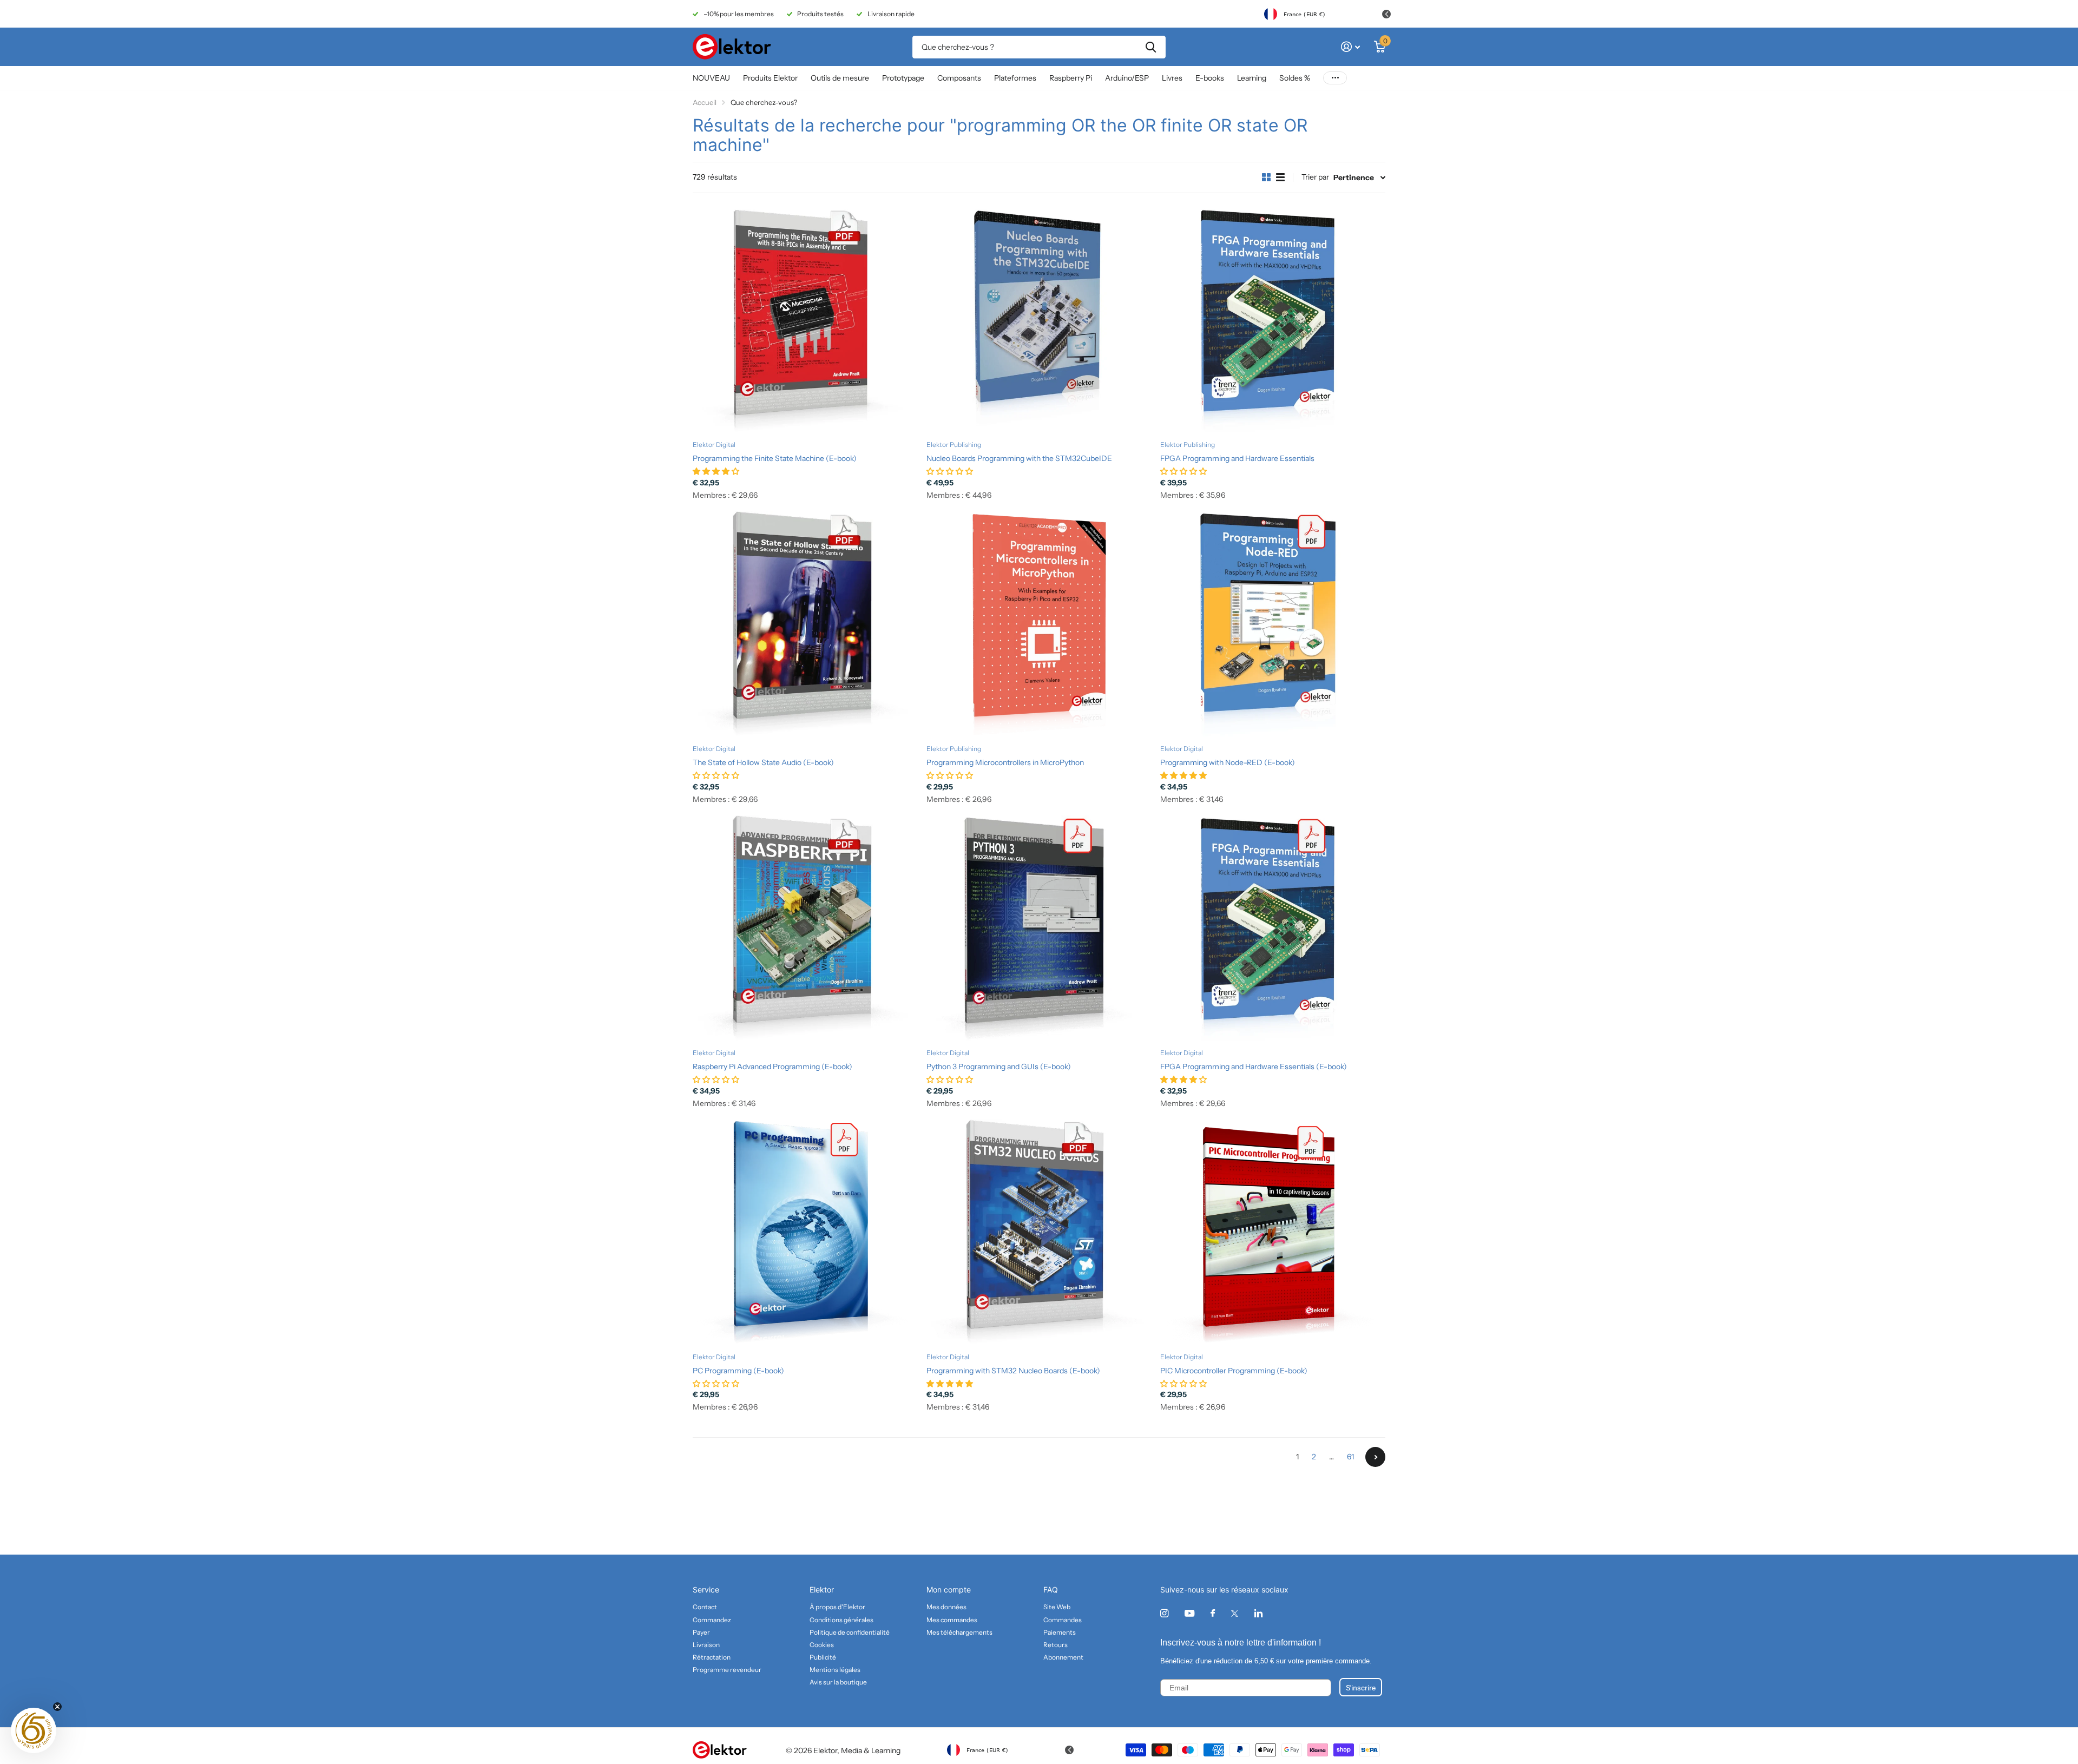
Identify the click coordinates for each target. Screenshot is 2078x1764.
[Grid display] (1266, 177)
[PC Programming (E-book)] (805, 1232)
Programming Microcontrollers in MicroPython (1005, 762)
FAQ (1051, 1589)
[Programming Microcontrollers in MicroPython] (1039, 624)
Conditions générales (841, 1620)
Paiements (1060, 1632)
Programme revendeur (727, 1670)
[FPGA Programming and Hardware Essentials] (1273, 320)
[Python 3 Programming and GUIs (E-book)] (1039, 928)
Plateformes (1015, 78)
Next (1375, 1457)
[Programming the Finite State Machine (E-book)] (805, 320)
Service (706, 1589)
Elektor (822, 1589)
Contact (705, 1607)
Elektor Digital (714, 445)
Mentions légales (835, 1670)
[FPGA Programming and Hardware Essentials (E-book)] (1273, 928)
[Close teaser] (57, 1707)
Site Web (1057, 1607)
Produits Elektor (770, 78)
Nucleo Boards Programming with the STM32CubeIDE (1019, 458)
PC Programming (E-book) (738, 1371)
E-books (1210, 78)
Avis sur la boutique (838, 1682)
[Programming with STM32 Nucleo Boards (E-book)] (1039, 1232)
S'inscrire (1361, 1687)
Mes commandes (952, 1620)
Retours (1056, 1645)
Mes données (946, 1607)
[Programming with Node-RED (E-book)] (1273, 624)
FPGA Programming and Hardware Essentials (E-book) (1254, 1067)
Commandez (712, 1620)
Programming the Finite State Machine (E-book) (775, 458)
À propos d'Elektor (837, 1607)
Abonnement (1063, 1657)
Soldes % (1295, 78)
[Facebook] (1213, 1614)
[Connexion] (1350, 47)
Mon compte (949, 1589)
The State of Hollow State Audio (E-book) (763, 762)
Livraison (706, 1645)
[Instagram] (1164, 1613)
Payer (701, 1632)
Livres (1172, 78)
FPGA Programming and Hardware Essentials (1237, 458)
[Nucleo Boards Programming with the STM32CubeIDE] (1039, 320)
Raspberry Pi (1071, 78)
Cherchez (1151, 47)
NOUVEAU (711, 78)
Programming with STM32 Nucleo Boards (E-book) (1013, 1371)
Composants (959, 78)
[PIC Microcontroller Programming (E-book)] (1273, 1232)
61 (1350, 1457)
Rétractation (712, 1657)
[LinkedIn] (1258, 1613)
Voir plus (1335, 78)
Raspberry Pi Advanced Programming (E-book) (772, 1067)
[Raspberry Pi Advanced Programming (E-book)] (805, 928)
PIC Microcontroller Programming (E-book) (1234, 1371)
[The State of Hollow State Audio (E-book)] (805, 624)
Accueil (705, 102)
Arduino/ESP (1127, 78)
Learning (1252, 78)
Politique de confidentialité (850, 1632)
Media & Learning (871, 1750)
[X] (1235, 1614)
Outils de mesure (840, 78)
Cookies (822, 1645)
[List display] (1280, 177)
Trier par (1315, 177)
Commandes (1063, 1620)
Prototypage (903, 78)
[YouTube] (1189, 1614)
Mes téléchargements (959, 1632)
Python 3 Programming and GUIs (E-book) (999, 1067)
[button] (34, 1730)
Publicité (823, 1657)
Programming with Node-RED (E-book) (1228, 762)
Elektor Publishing (954, 445)
